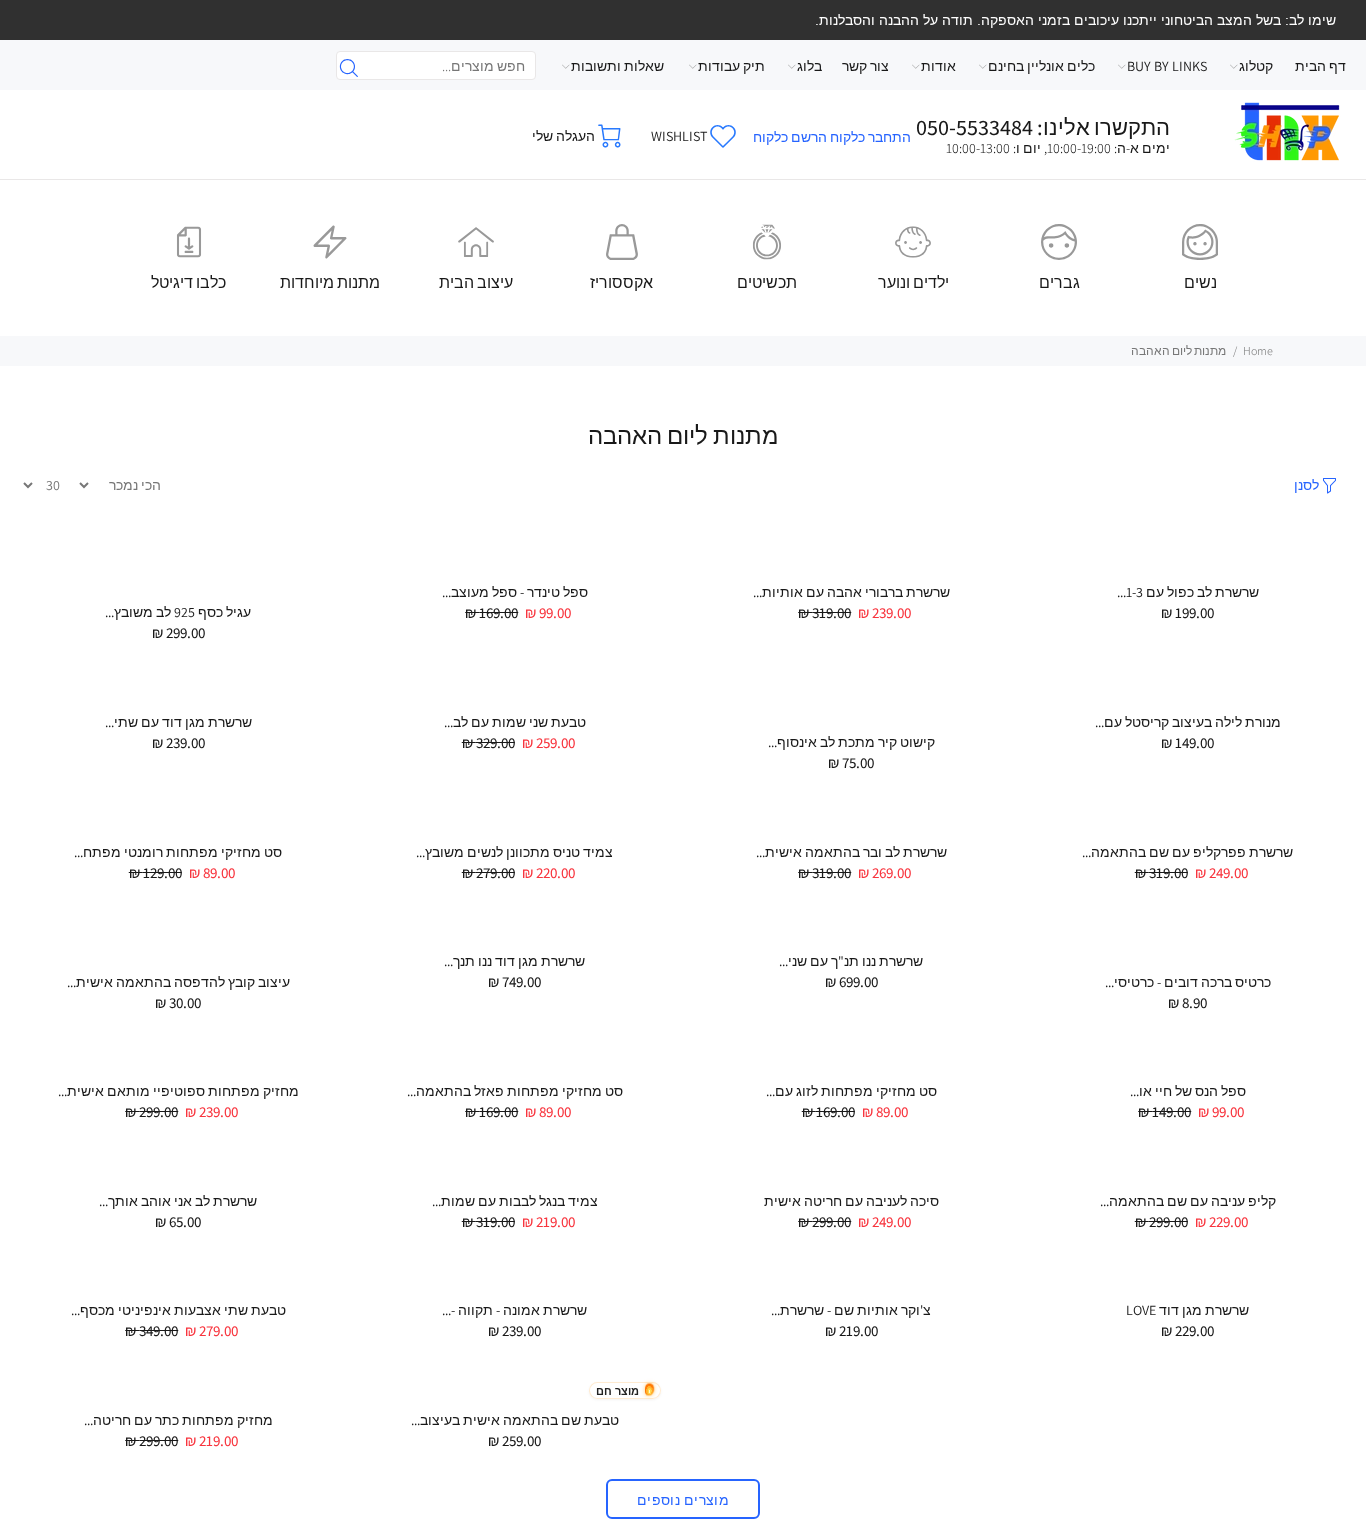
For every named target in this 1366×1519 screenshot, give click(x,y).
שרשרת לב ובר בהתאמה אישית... (851, 852)
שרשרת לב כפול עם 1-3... (1188, 592)
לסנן (1306, 485)
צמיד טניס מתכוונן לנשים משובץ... (514, 852)
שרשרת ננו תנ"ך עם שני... (851, 961)
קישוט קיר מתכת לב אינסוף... (851, 742)
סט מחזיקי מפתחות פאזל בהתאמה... (515, 1091)
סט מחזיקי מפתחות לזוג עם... (851, 1091)
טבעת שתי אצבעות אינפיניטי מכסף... (178, 1310)
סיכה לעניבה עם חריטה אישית (851, 1201)
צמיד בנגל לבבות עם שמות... (515, 1201)
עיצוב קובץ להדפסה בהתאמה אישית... (178, 982)
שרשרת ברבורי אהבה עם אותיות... (851, 592)
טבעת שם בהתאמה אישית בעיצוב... (515, 1420)
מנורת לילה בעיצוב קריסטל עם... (1188, 722)
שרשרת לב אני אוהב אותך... (178, 1201)
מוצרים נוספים (683, 1500)
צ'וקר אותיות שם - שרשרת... (851, 1310)
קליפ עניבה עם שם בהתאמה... (1188, 1201)
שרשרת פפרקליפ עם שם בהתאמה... (1187, 852)
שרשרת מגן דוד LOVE (1187, 1310)
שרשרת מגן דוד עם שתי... (178, 722)
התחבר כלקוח (870, 137)
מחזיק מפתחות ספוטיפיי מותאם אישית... (178, 1091)
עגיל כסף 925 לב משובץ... (178, 612)
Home (1258, 350)
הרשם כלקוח (790, 137)
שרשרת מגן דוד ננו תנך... (514, 961)
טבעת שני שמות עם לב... (515, 722)
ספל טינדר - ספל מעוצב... (515, 592)
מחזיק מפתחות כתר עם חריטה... (178, 1420)
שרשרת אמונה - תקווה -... (514, 1310)
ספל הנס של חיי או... (1188, 1091)
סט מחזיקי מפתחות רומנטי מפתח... (178, 852)
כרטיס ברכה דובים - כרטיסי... (1188, 982)
